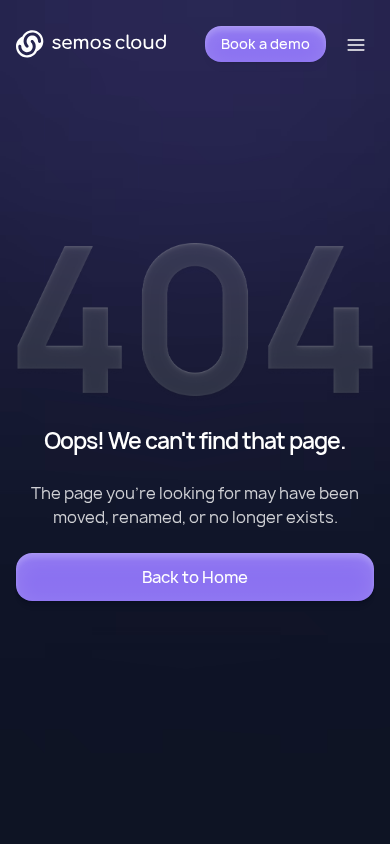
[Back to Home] (195, 577)
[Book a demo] (265, 44)
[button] (358, 44)
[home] (91, 44)
